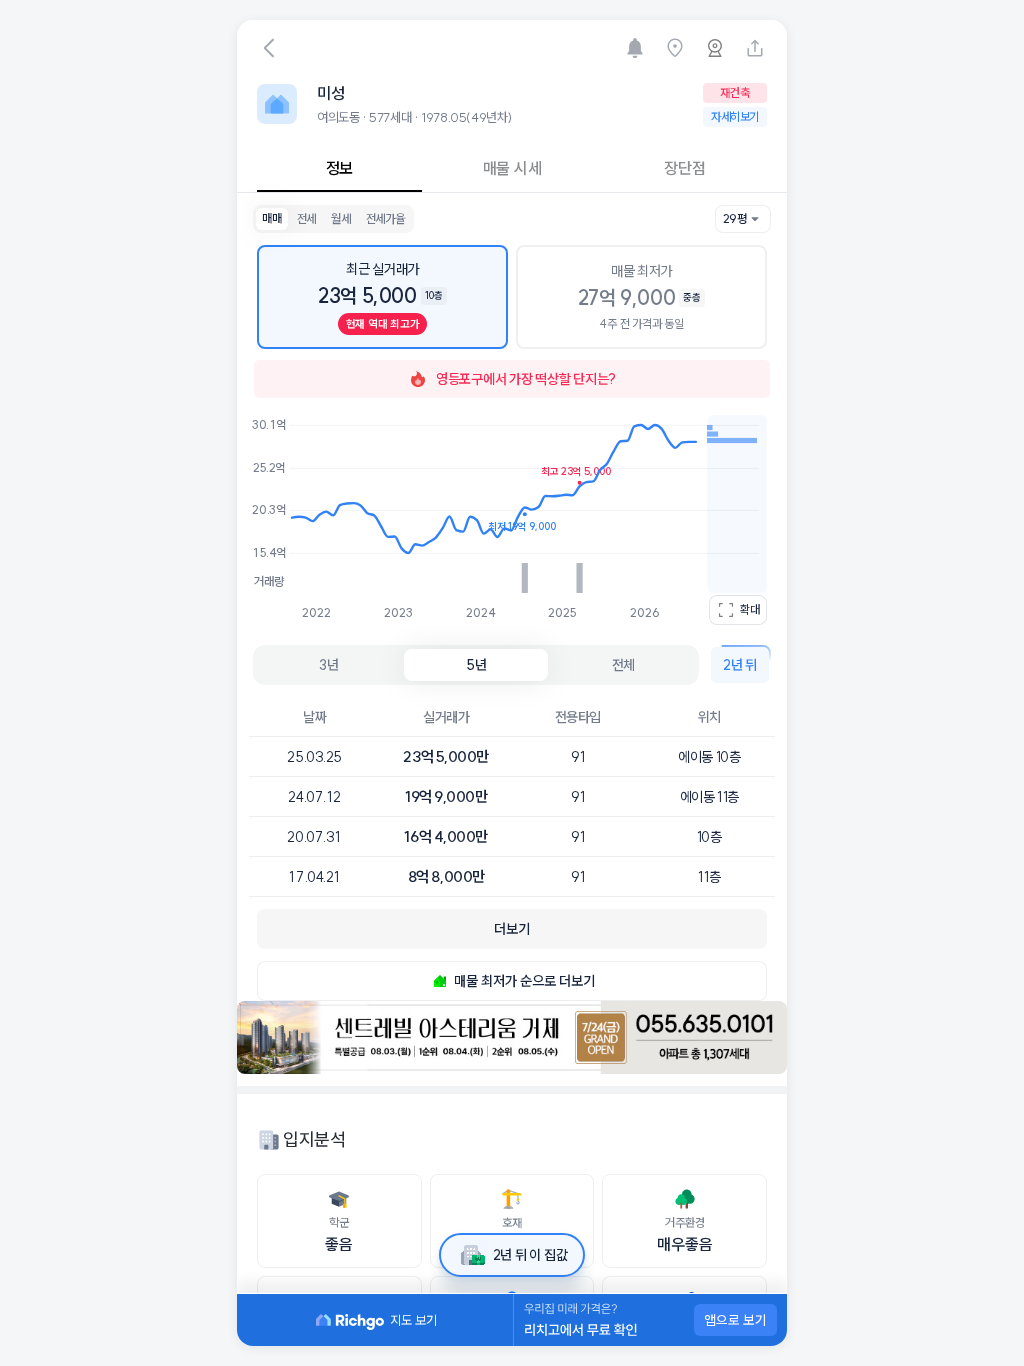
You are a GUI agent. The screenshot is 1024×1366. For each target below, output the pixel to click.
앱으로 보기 (735, 1320)
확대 (750, 609)
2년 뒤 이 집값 (530, 1255)
